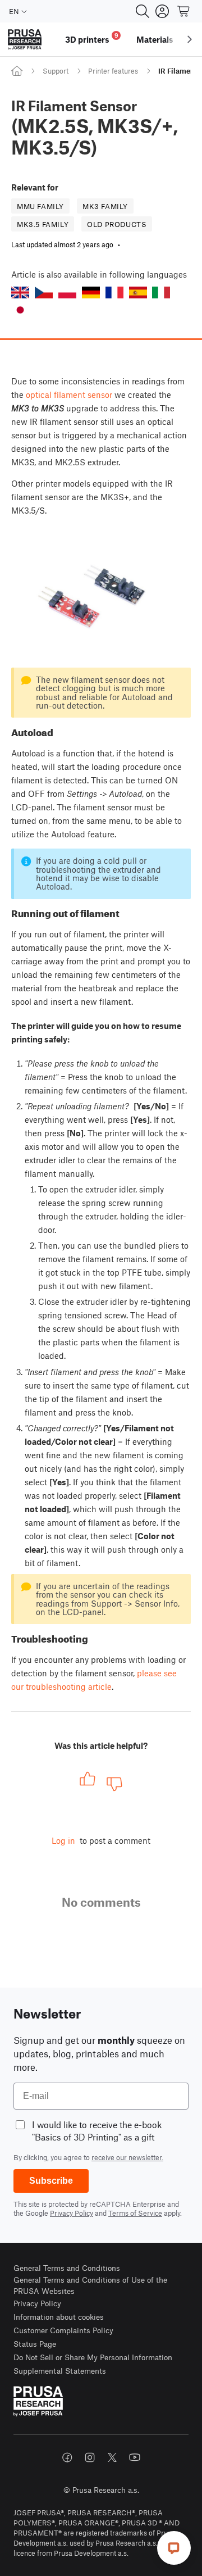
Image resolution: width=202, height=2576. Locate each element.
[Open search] (143, 11)
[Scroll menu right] (190, 39)
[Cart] (184, 11)
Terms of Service (135, 2213)
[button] (20, 292)
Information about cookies (59, 2317)
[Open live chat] (174, 2548)
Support (56, 71)
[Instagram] (90, 2457)
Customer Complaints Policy (63, 2330)
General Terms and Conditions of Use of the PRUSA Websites (90, 2285)
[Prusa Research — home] (25, 40)
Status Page (35, 2344)
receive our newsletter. (127, 2157)
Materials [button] (155, 39)
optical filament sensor (69, 394)
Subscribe (51, 2181)
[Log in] (162, 11)
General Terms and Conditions (67, 2268)
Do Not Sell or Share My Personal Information (93, 2357)
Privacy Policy (72, 2213)
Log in (63, 1840)
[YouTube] (135, 2457)
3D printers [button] (92, 38)
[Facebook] (67, 2457)
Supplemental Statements (60, 2371)
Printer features (113, 71)
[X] (112, 2457)
